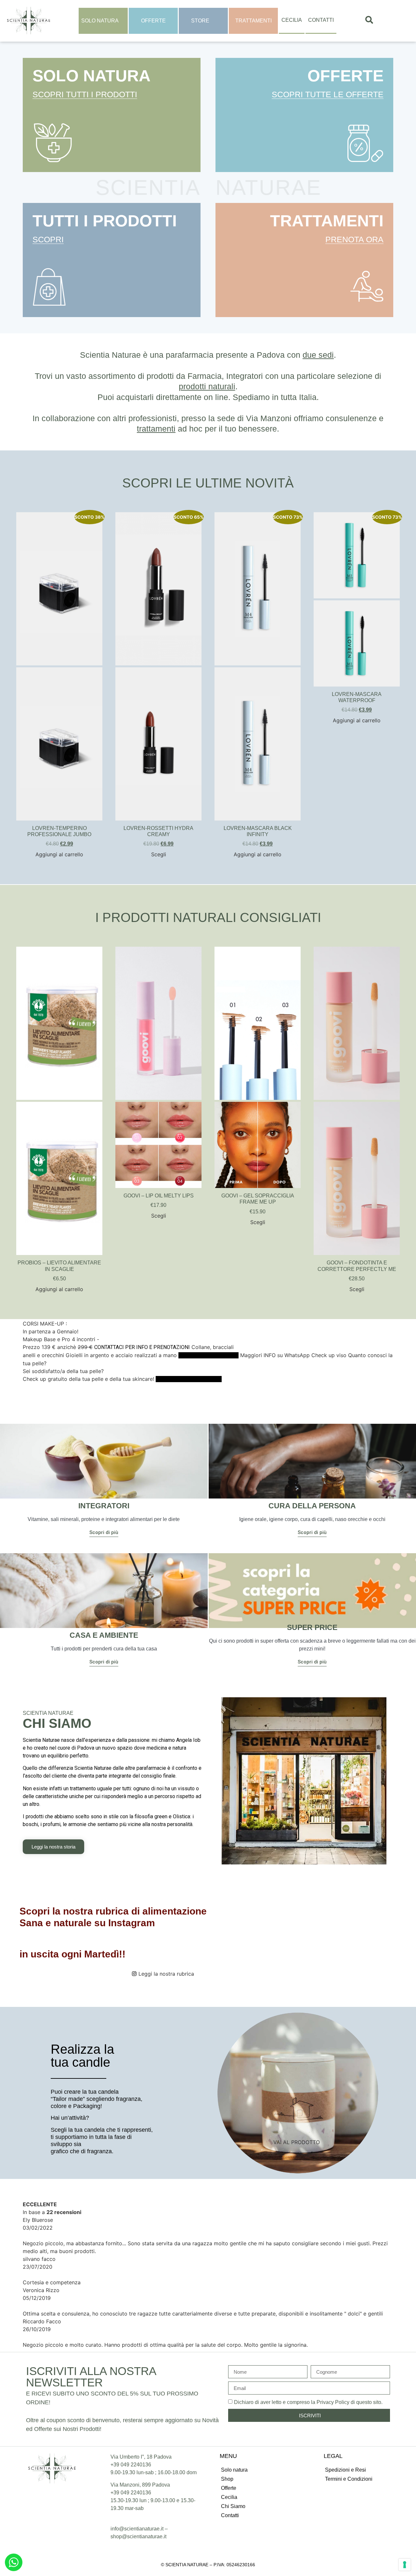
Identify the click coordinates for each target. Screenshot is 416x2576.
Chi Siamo (233, 2506)
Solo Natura (100, 21)
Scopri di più (104, 1533)
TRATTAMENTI (327, 221)
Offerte (153, 21)
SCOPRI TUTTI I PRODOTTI (85, 94)
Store (200, 21)
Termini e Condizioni (349, 2479)
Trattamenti (253, 21)
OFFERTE (345, 76)
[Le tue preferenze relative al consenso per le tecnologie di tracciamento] (405, 2565)
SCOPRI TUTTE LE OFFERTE (328, 94)
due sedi (318, 355)
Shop (227, 2479)
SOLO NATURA (91, 76)
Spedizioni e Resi (345, 2470)
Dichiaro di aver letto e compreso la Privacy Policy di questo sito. (308, 2402)
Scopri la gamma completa (208, 1355)
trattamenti (156, 429)
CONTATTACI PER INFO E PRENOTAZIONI (142, 1347)
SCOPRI (48, 239)
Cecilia (292, 20)
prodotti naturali (207, 386)
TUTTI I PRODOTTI (105, 221)
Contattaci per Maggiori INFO (189, 1379)
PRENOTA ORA (354, 239)
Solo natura (234, 2470)
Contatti (321, 20)
